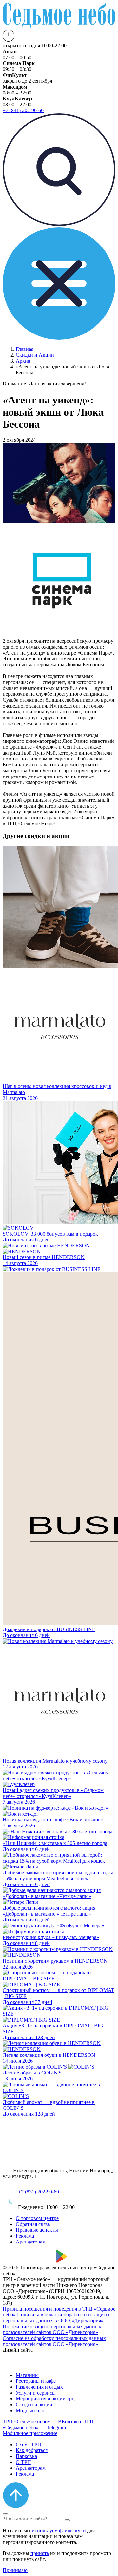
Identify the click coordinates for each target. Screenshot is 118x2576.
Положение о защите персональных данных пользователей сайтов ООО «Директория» (52, 2329)
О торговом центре (37, 2218)
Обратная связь (33, 2224)
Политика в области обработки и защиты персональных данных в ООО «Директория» (56, 2318)
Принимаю (15, 2570)
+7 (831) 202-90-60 (39, 2192)
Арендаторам (31, 2242)
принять (40, 2553)
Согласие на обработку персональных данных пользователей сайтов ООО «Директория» (54, 2341)
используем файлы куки (59, 2530)
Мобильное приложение (30, 2433)
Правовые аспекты (37, 2230)
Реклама (25, 2236)
